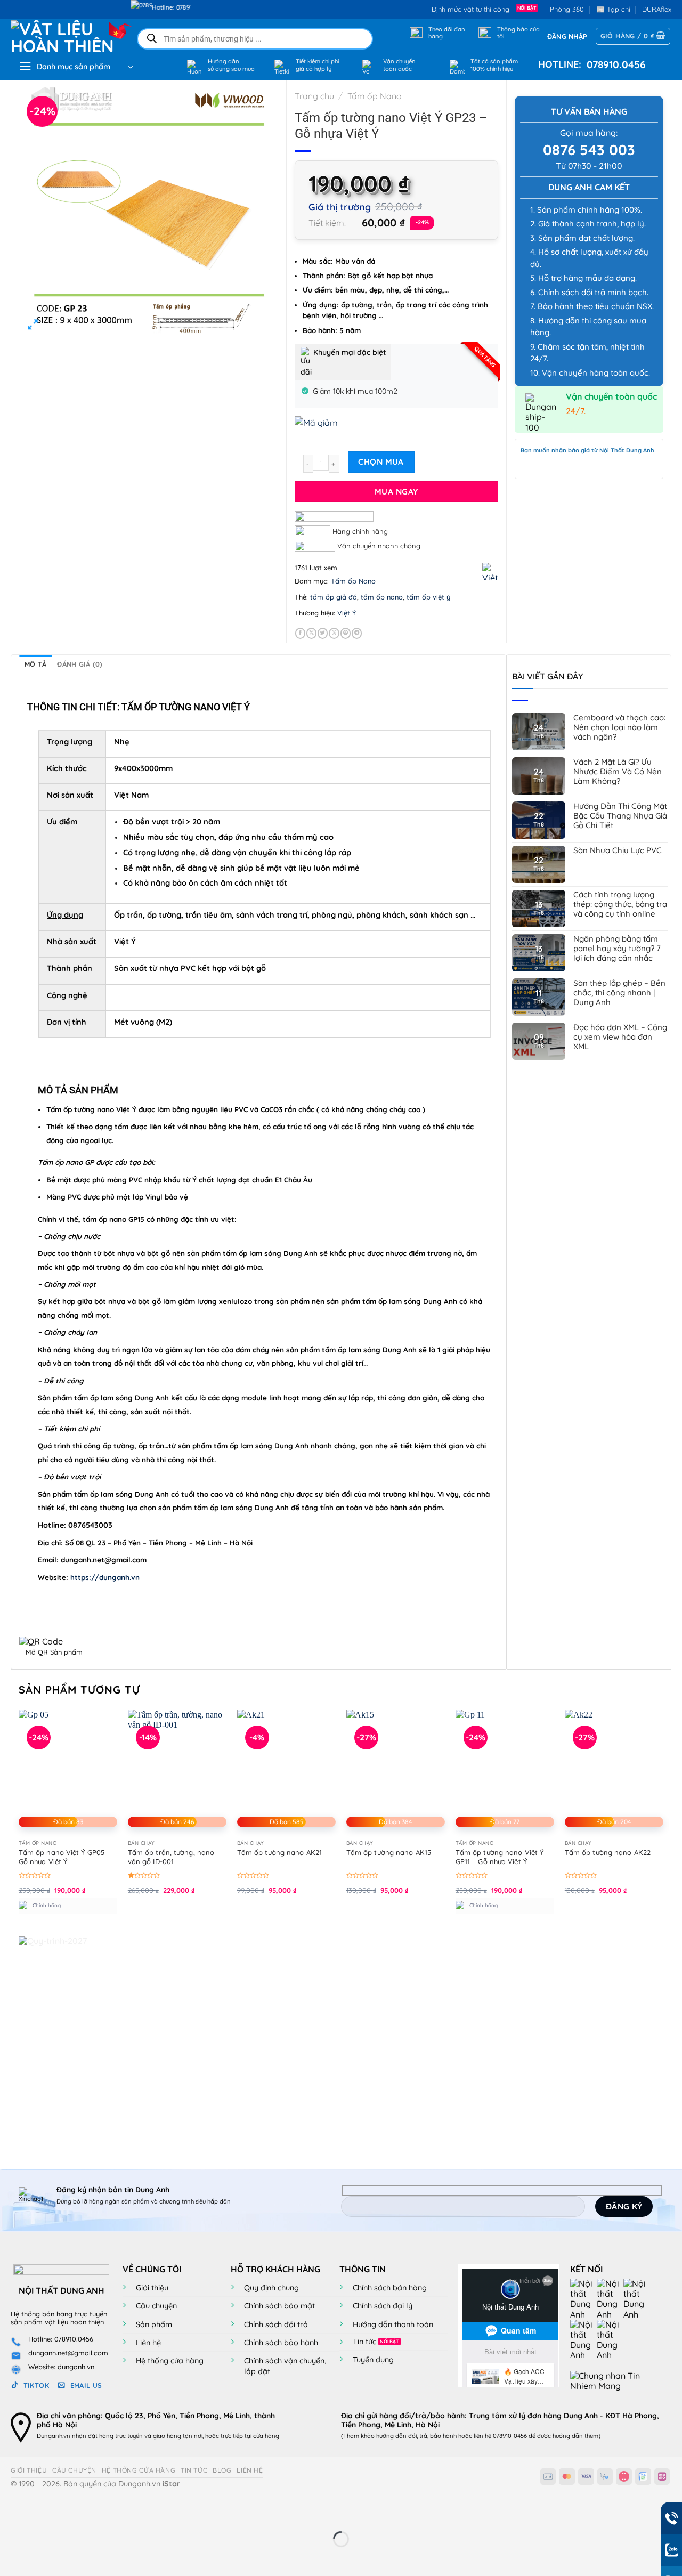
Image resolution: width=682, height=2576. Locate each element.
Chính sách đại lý (383, 2306)
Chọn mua (381, 461)
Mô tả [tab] (35, 664)
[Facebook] (583, 2298)
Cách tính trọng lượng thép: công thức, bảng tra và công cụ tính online (620, 904)
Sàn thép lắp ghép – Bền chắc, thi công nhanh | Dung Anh (619, 993)
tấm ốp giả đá (334, 597)
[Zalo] (637, 2298)
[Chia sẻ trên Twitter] (323, 633)
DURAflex (657, 9)
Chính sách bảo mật (279, 2306)
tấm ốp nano (382, 597)
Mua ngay (396, 491)
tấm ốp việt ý (428, 597)
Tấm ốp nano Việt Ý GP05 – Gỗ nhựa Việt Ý (65, 1857)
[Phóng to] (33, 326)
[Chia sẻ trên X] (311, 633)
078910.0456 (614, 64)
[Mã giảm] (396, 430)
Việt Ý (347, 613)
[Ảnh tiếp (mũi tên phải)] (42, 2558)
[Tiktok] (583, 2339)
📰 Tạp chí (613, 9)
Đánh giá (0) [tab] (80, 664)
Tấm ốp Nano (375, 96)
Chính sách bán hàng (390, 2288)
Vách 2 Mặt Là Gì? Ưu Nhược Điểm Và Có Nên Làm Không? (618, 772)
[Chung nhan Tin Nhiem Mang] (610, 2380)
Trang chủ (314, 96)
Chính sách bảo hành (281, 2343)
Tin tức (364, 2342)
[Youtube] (610, 2298)
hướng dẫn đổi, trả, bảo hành (416, 2436)
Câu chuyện (156, 2306)
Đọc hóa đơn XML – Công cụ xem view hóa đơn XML (620, 1037)
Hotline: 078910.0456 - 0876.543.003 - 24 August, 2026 (178, 7)
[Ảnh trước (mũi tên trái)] (10, 2558)
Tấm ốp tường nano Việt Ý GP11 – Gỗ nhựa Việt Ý (500, 1857)
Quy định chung (271, 2288)
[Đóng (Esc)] (104, 2512)
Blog (222, 2470)
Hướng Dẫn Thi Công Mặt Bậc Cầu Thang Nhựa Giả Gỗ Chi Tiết (620, 816)
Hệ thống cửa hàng (170, 2361)
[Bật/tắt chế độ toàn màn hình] (42, 2512)
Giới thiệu (152, 2288)
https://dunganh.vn (105, 1577)
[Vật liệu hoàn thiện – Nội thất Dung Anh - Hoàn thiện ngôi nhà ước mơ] (65, 36)
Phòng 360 (567, 9)
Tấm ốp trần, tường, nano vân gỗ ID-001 (171, 1857)
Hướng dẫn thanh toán (393, 2324)
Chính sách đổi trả (276, 2324)
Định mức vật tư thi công (473, 9)
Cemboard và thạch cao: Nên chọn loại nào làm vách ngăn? (619, 727)
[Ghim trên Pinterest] (346, 633)
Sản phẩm (154, 2324)
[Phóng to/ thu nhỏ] (10, 2512)
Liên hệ (148, 2343)
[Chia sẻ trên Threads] (334, 633)
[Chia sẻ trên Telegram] (357, 633)
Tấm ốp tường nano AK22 (608, 1852)
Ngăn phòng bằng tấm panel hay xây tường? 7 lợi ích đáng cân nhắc (617, 949)
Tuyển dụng (373, 2360)
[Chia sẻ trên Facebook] (300, 633)
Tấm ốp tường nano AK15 (389, 1852)
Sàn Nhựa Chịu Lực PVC (618, 850)
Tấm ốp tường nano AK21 (279, 1852)
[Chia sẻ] (73, 2512)
